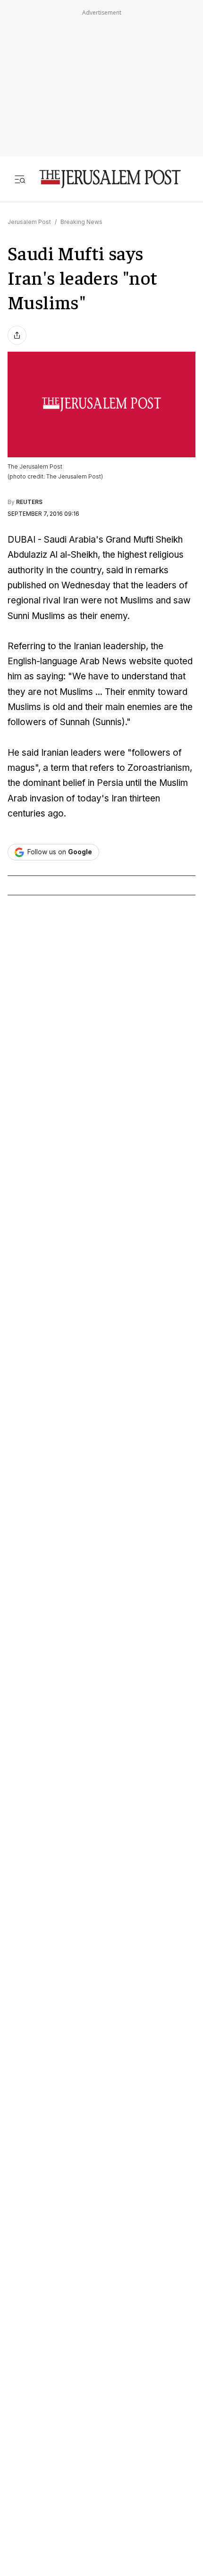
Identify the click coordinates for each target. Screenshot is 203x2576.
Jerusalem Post (29, 222)
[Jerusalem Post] (110, 179)
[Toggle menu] (20, 179)
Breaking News (81, 222)
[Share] (17, 335)
